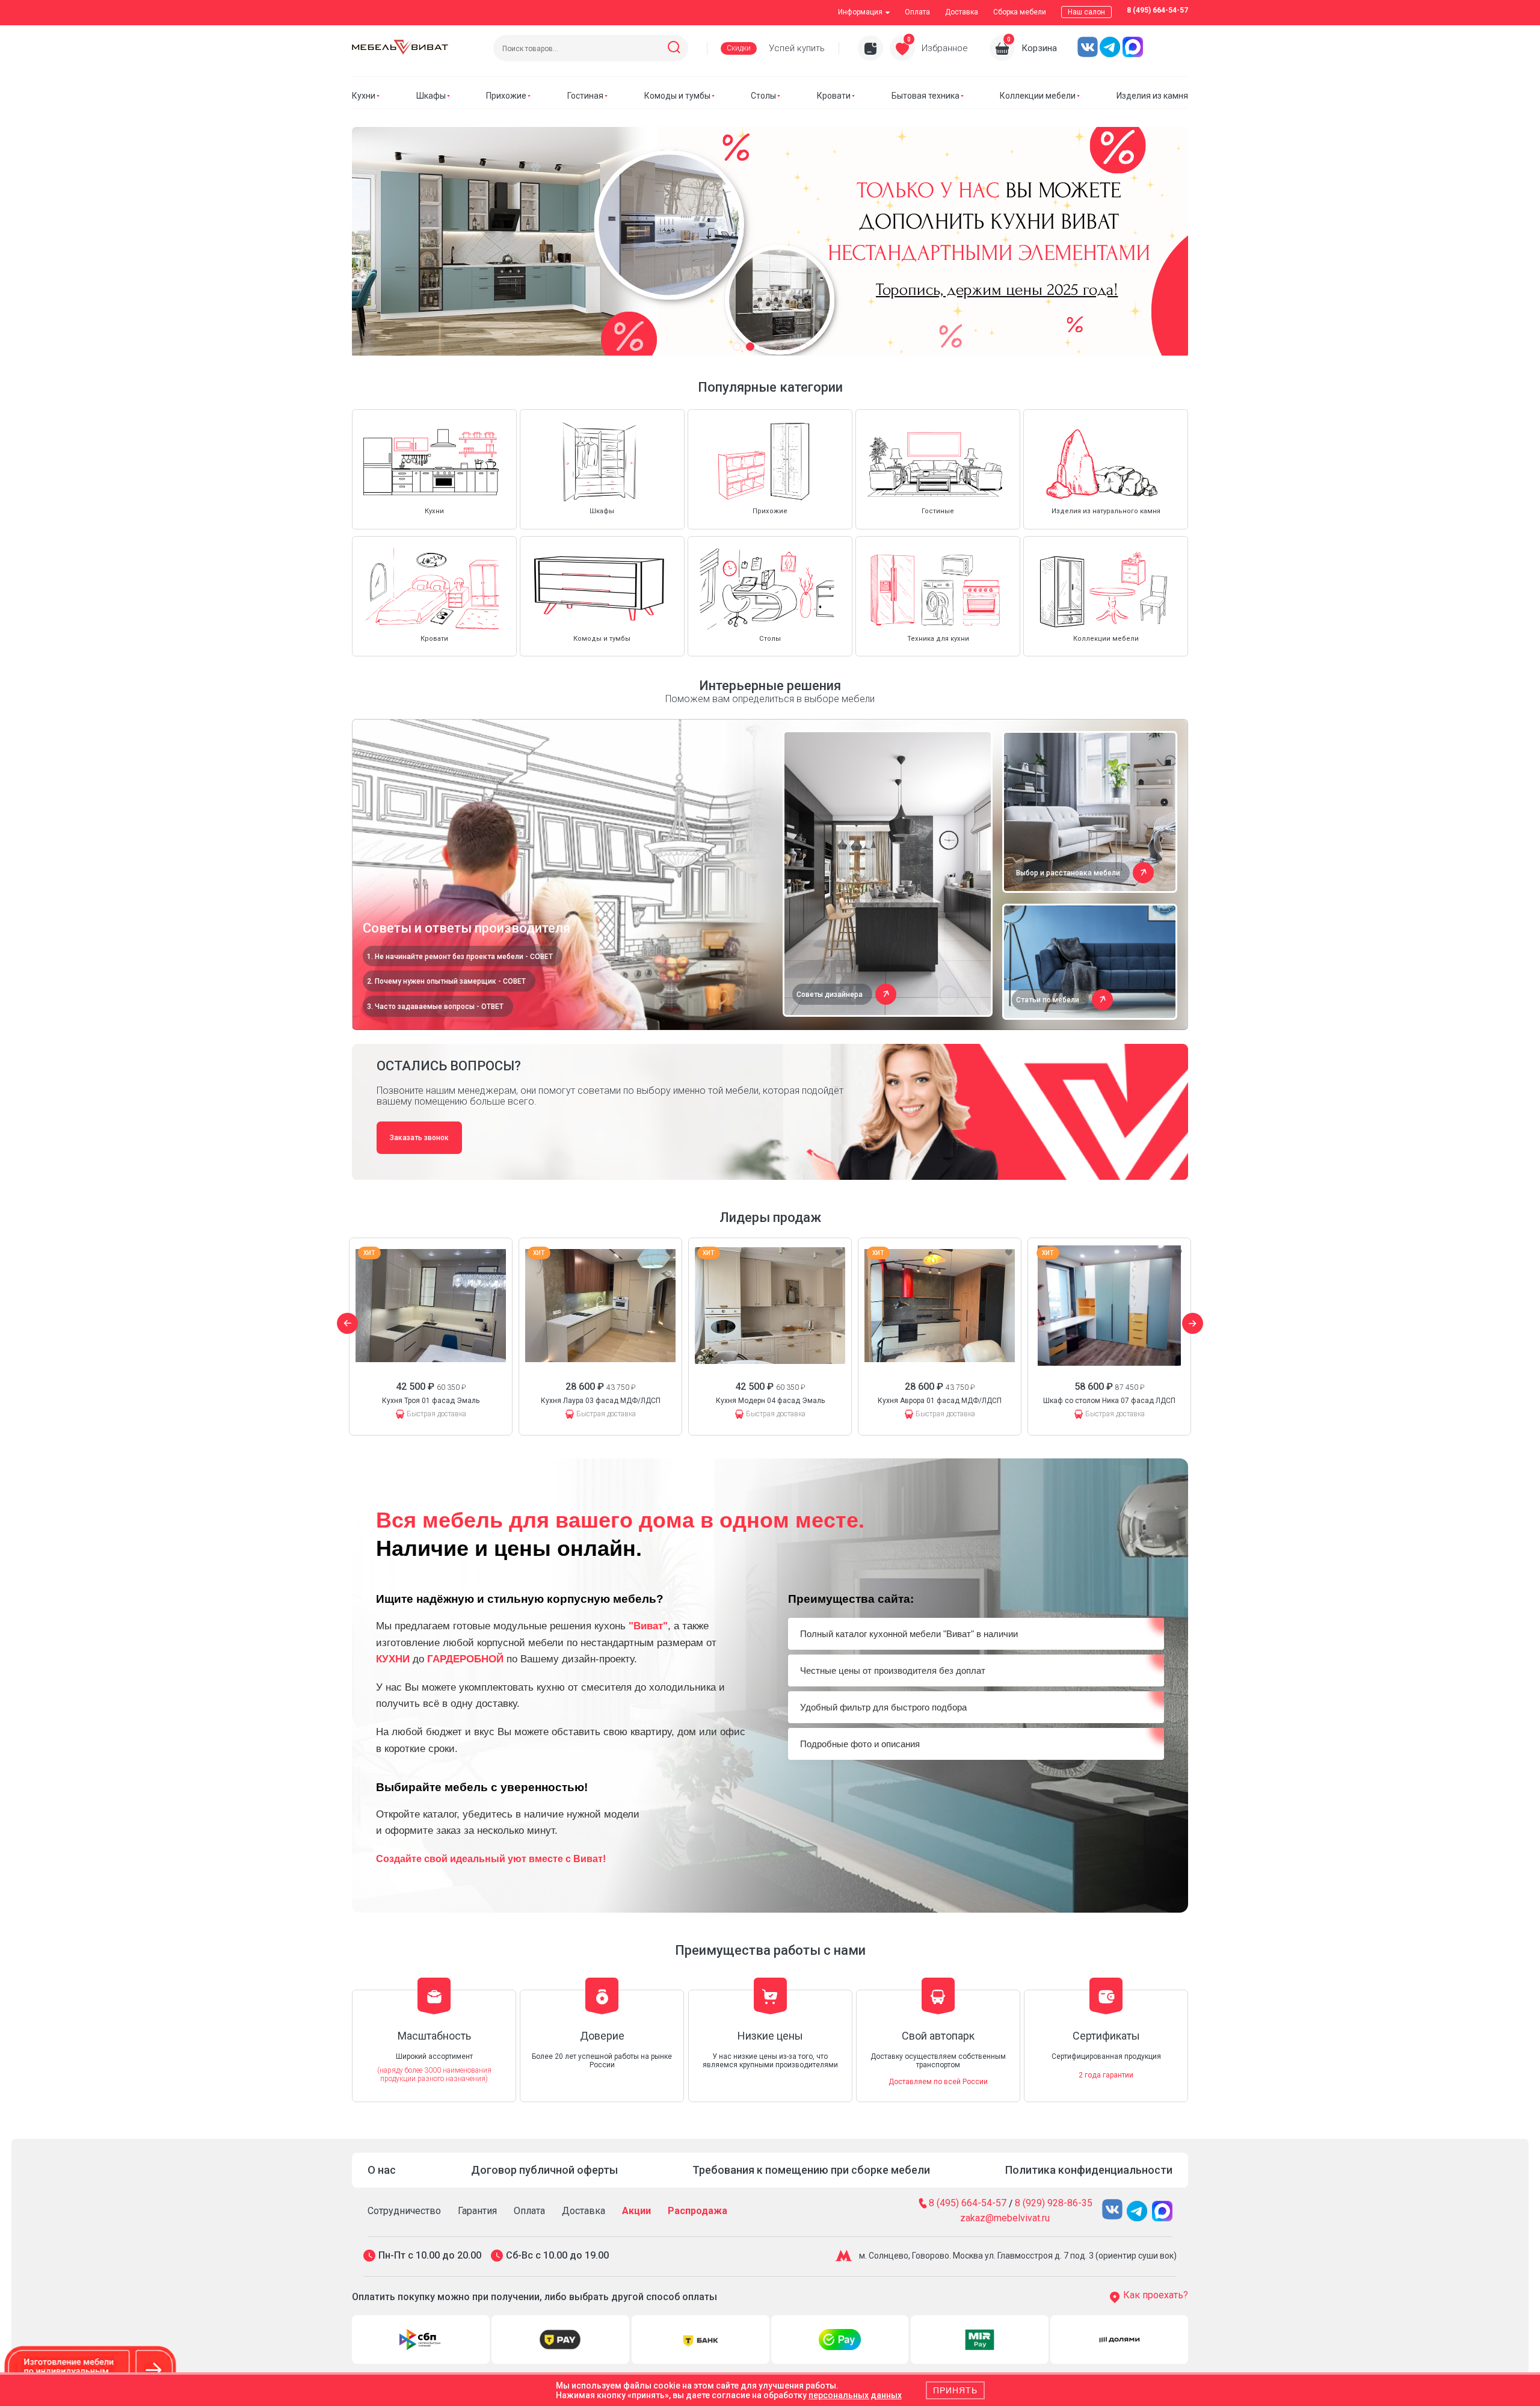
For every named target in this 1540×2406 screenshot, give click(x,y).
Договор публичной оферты (544, 2170)
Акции (636, 2211)
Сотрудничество (404, 2211)
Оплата (917, 12)
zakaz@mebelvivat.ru (1005, 2218)
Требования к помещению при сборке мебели (811, 2170)
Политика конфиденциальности (1089, 2170)
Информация (860, 12)
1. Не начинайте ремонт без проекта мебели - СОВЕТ (460, 957)
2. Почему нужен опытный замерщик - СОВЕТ (446, 981)
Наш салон (1086, 12)
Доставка (962, 12)
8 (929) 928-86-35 (1054, 2204)
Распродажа (698, 2211)
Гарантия (477, 2211)
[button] (737, 347)
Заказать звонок (419, 1138)
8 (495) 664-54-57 (1157, 10)
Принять (955, 2390)
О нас (382, 2170)
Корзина (1039, 48)
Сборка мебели (1020, 12)
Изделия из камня (1152, 96)
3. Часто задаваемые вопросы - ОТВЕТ (435, 1007)
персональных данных (855, 2395)
